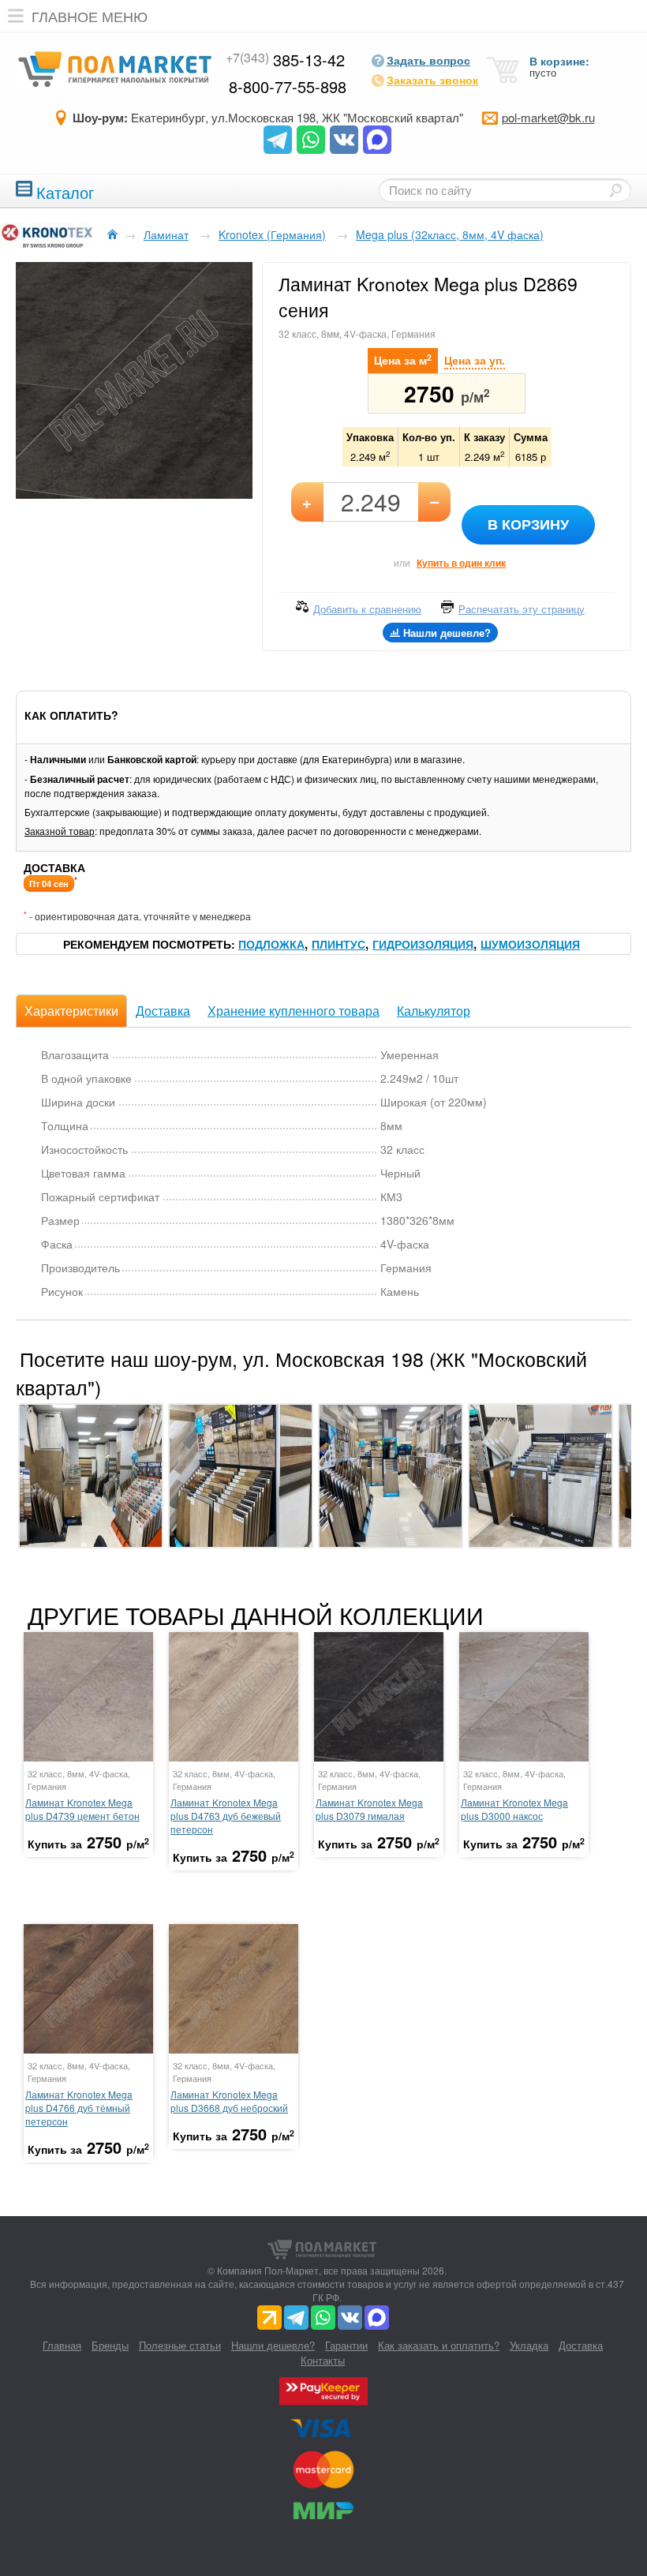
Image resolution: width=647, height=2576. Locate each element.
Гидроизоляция (423, 944)
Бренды (110, 2345)
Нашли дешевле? (273, 2345)
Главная (62, 2345)
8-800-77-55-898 (288, 86)
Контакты (323, 2360)
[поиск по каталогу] (615, 190)
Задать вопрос (428, 60)
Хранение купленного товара (294, 1011)
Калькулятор (434, 1011)
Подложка (271, 944)
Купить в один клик (461, 563)
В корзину (528, 524)
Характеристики (71, 1011)
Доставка (163, 1011)
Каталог (65, 191)
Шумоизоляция (530, 944)
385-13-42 (285, 60)
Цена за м (403, 359)
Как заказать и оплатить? (439, 2345)
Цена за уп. (475, 360)
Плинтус (338, 944)
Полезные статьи (180, 2345)
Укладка (529, 2345)
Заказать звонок (432, 80)
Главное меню (90, 16)
